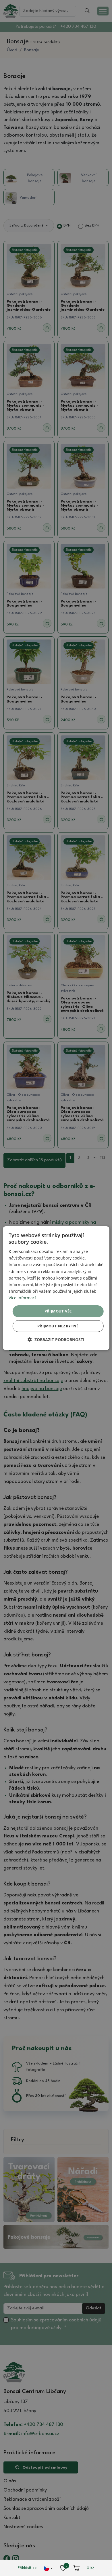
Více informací (22, 1298)
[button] (56, 1340)
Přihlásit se (27, 2568)
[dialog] (56, 1288)
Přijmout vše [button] (58, 1311)
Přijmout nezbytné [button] (58, 1326)
